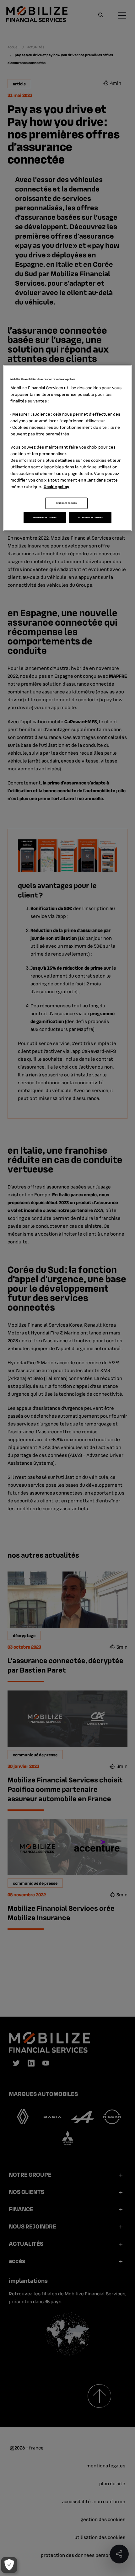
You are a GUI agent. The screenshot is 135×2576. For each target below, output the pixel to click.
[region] (68, 448)
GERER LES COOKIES (66, 503)
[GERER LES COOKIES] (9, 2565)
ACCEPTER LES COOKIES (90, 517)
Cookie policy (57, 486)
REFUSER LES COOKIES (45, 517)
